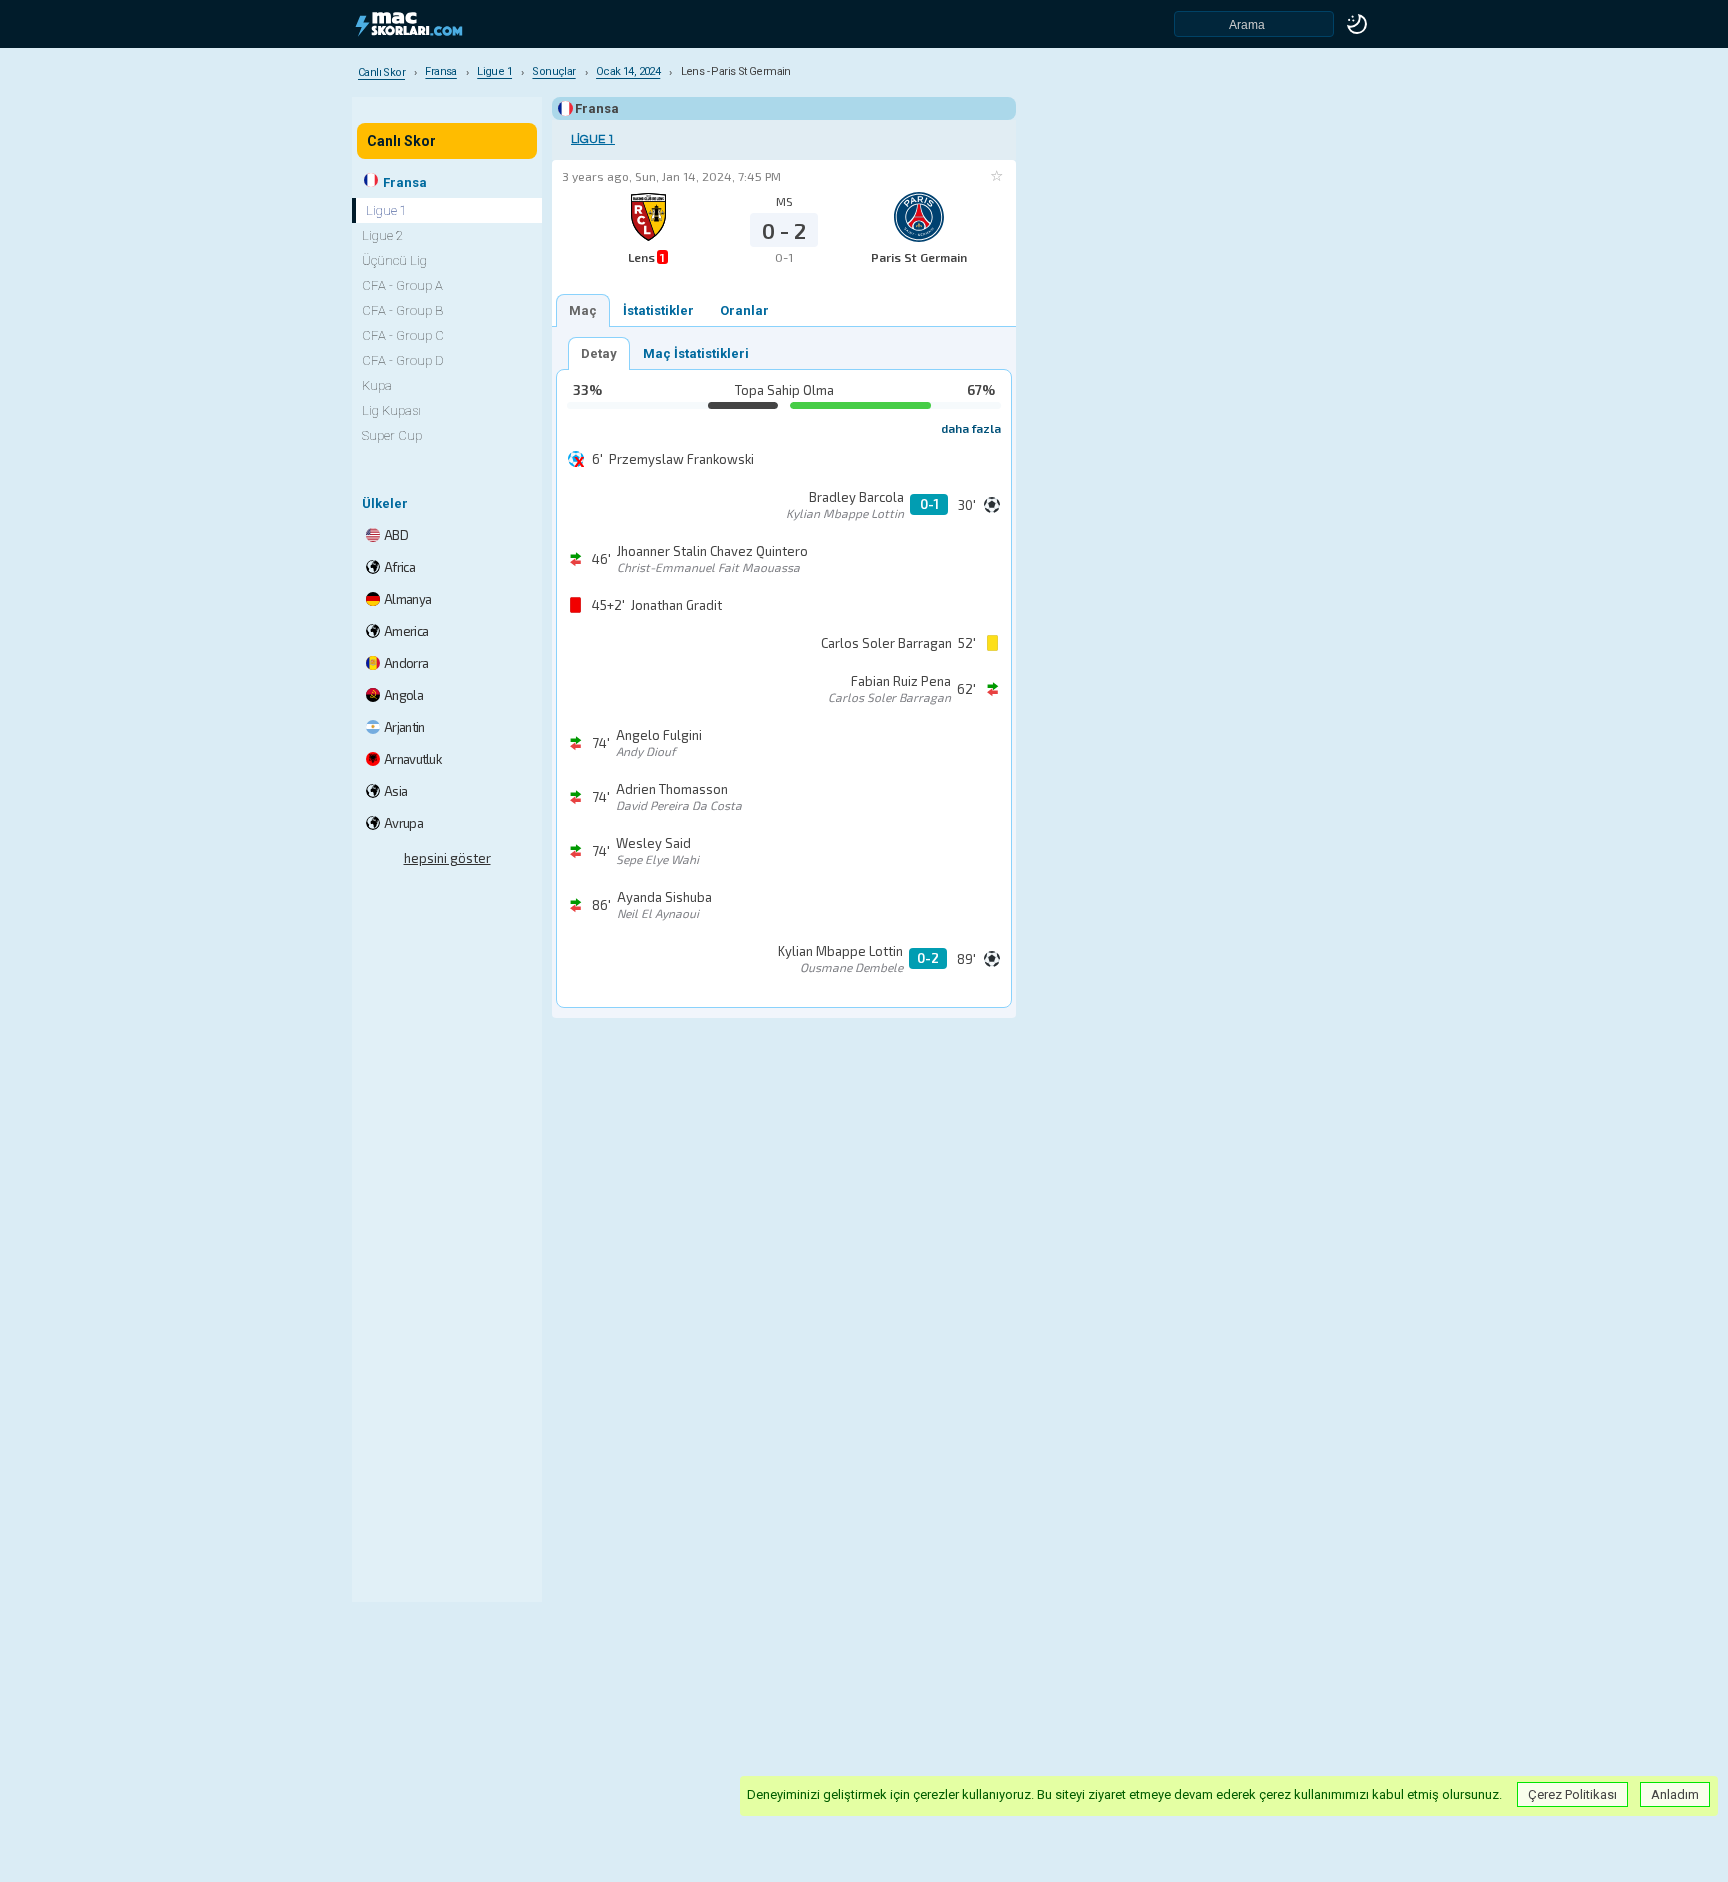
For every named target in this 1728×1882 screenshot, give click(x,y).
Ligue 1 (593, 139)
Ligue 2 (382, 235)
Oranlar (744, 310)
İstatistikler (658, 310)
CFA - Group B (402, 310)
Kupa (377, 385)
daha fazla (971, 428)
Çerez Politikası (1572, 1794)
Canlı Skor (401, 141)
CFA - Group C (403, 335)
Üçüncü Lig (394, 260)
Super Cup (392, 435)
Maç (583, 310)
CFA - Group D (403, 360)
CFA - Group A (402, 285)
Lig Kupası (391, 410)
